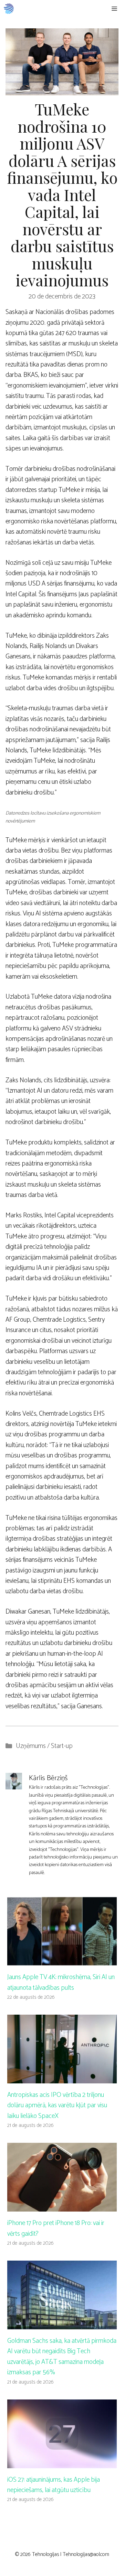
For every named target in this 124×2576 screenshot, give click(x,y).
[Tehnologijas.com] (9, 9)
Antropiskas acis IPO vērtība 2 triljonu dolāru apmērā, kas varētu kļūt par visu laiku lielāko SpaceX (57, 2106)
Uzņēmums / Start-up (44, 1746)
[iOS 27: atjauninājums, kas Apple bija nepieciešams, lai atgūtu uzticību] (62, 2463)
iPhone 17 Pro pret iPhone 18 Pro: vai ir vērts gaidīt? (56, 2228)
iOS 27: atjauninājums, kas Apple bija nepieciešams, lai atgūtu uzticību (54, 2485)
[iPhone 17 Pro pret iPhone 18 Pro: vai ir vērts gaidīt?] (62, 2206)
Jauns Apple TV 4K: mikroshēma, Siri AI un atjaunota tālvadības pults (61, 1982)
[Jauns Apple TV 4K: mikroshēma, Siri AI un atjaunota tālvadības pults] (62, 1960)
